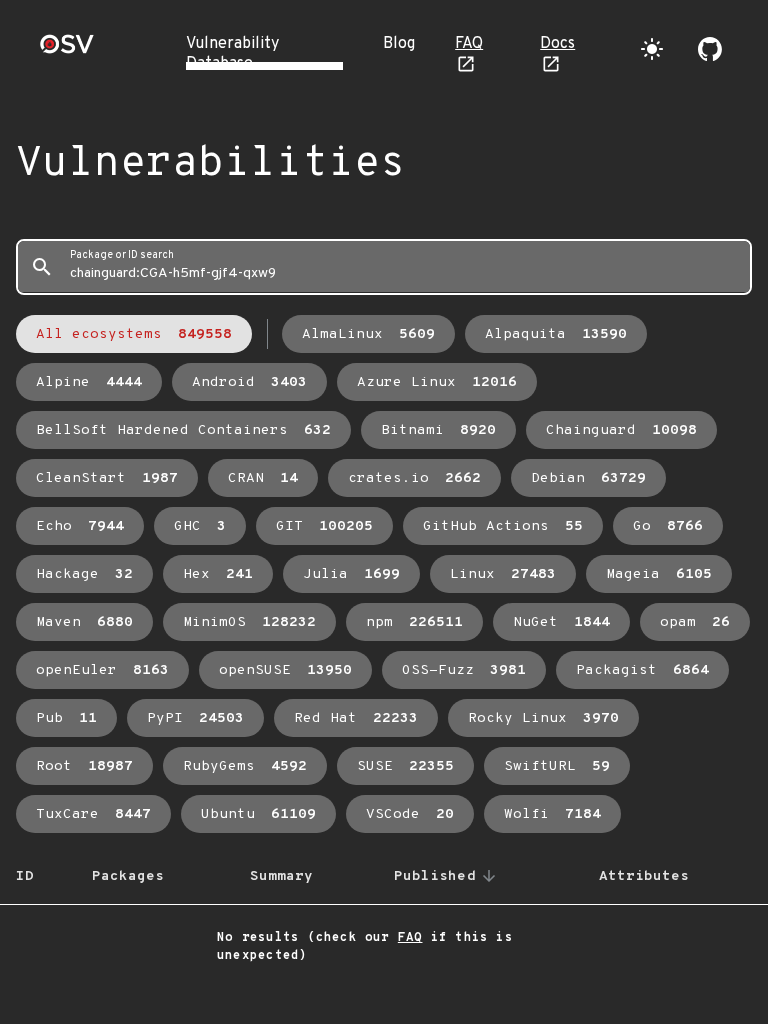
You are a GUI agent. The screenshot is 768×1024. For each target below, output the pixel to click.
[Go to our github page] (710, 49)
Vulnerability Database (232, 54)
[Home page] (67, 50)
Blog (399, 44)
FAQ (469, 44)
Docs (557, 44)
